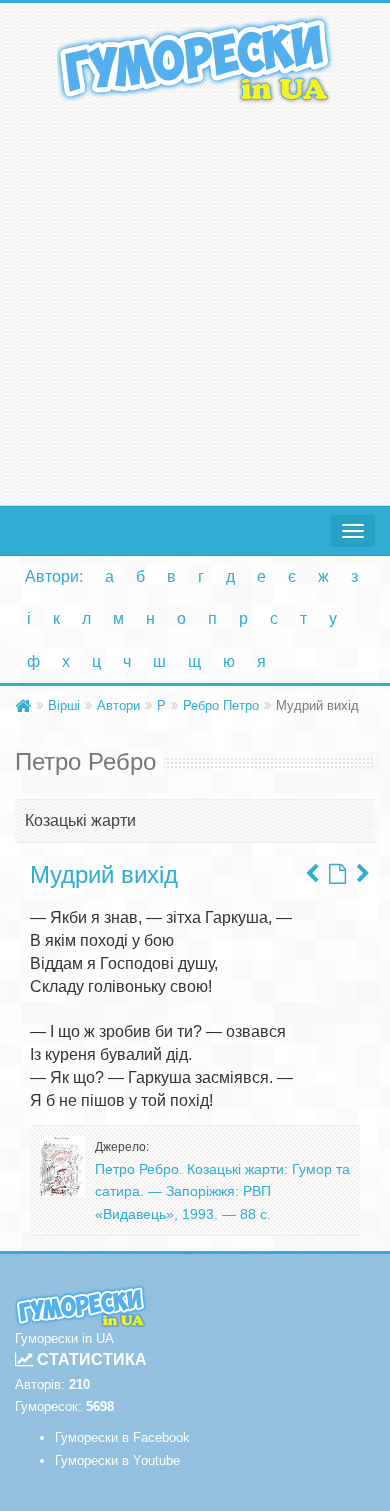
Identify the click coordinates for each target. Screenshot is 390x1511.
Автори (118, 705)
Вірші (64, 705)
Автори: (54, 576)
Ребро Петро (221, 705)
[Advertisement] (195, 300)
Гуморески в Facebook (122, 1437)
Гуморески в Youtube (117, 1460)
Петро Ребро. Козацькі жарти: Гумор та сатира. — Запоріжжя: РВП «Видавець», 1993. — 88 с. (222, 1191)
